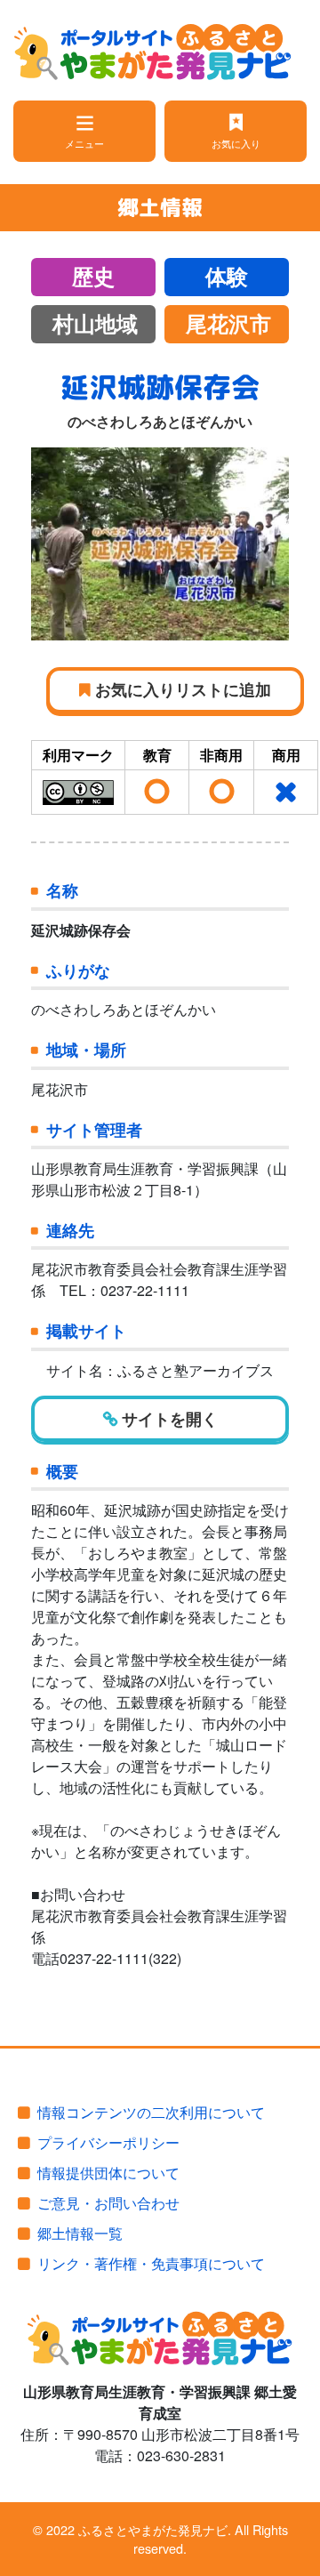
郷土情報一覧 (80, 2233)
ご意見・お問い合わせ (108, 2203)
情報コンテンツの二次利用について (151, 2112)
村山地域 (95, 325)
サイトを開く (168, 1418)
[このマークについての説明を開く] (78, 790)
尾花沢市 (228, 325)
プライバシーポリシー (108, 2142)
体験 (227, 278)
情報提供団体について (108, 2173)
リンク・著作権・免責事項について (151, 2263)
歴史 (93, 278)
